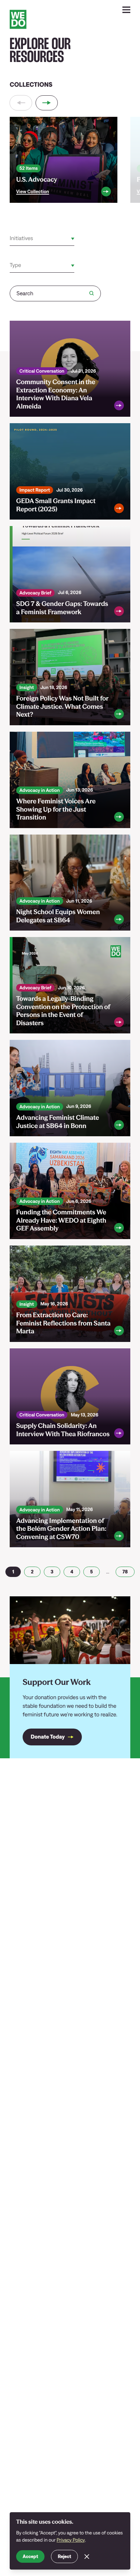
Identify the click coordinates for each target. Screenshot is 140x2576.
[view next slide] (47, 103)
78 (125, 1572)
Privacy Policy (71, 2540)
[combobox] (10, 239)
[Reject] (87, 2556)
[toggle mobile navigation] (127, 10)
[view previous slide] (21, 103)
